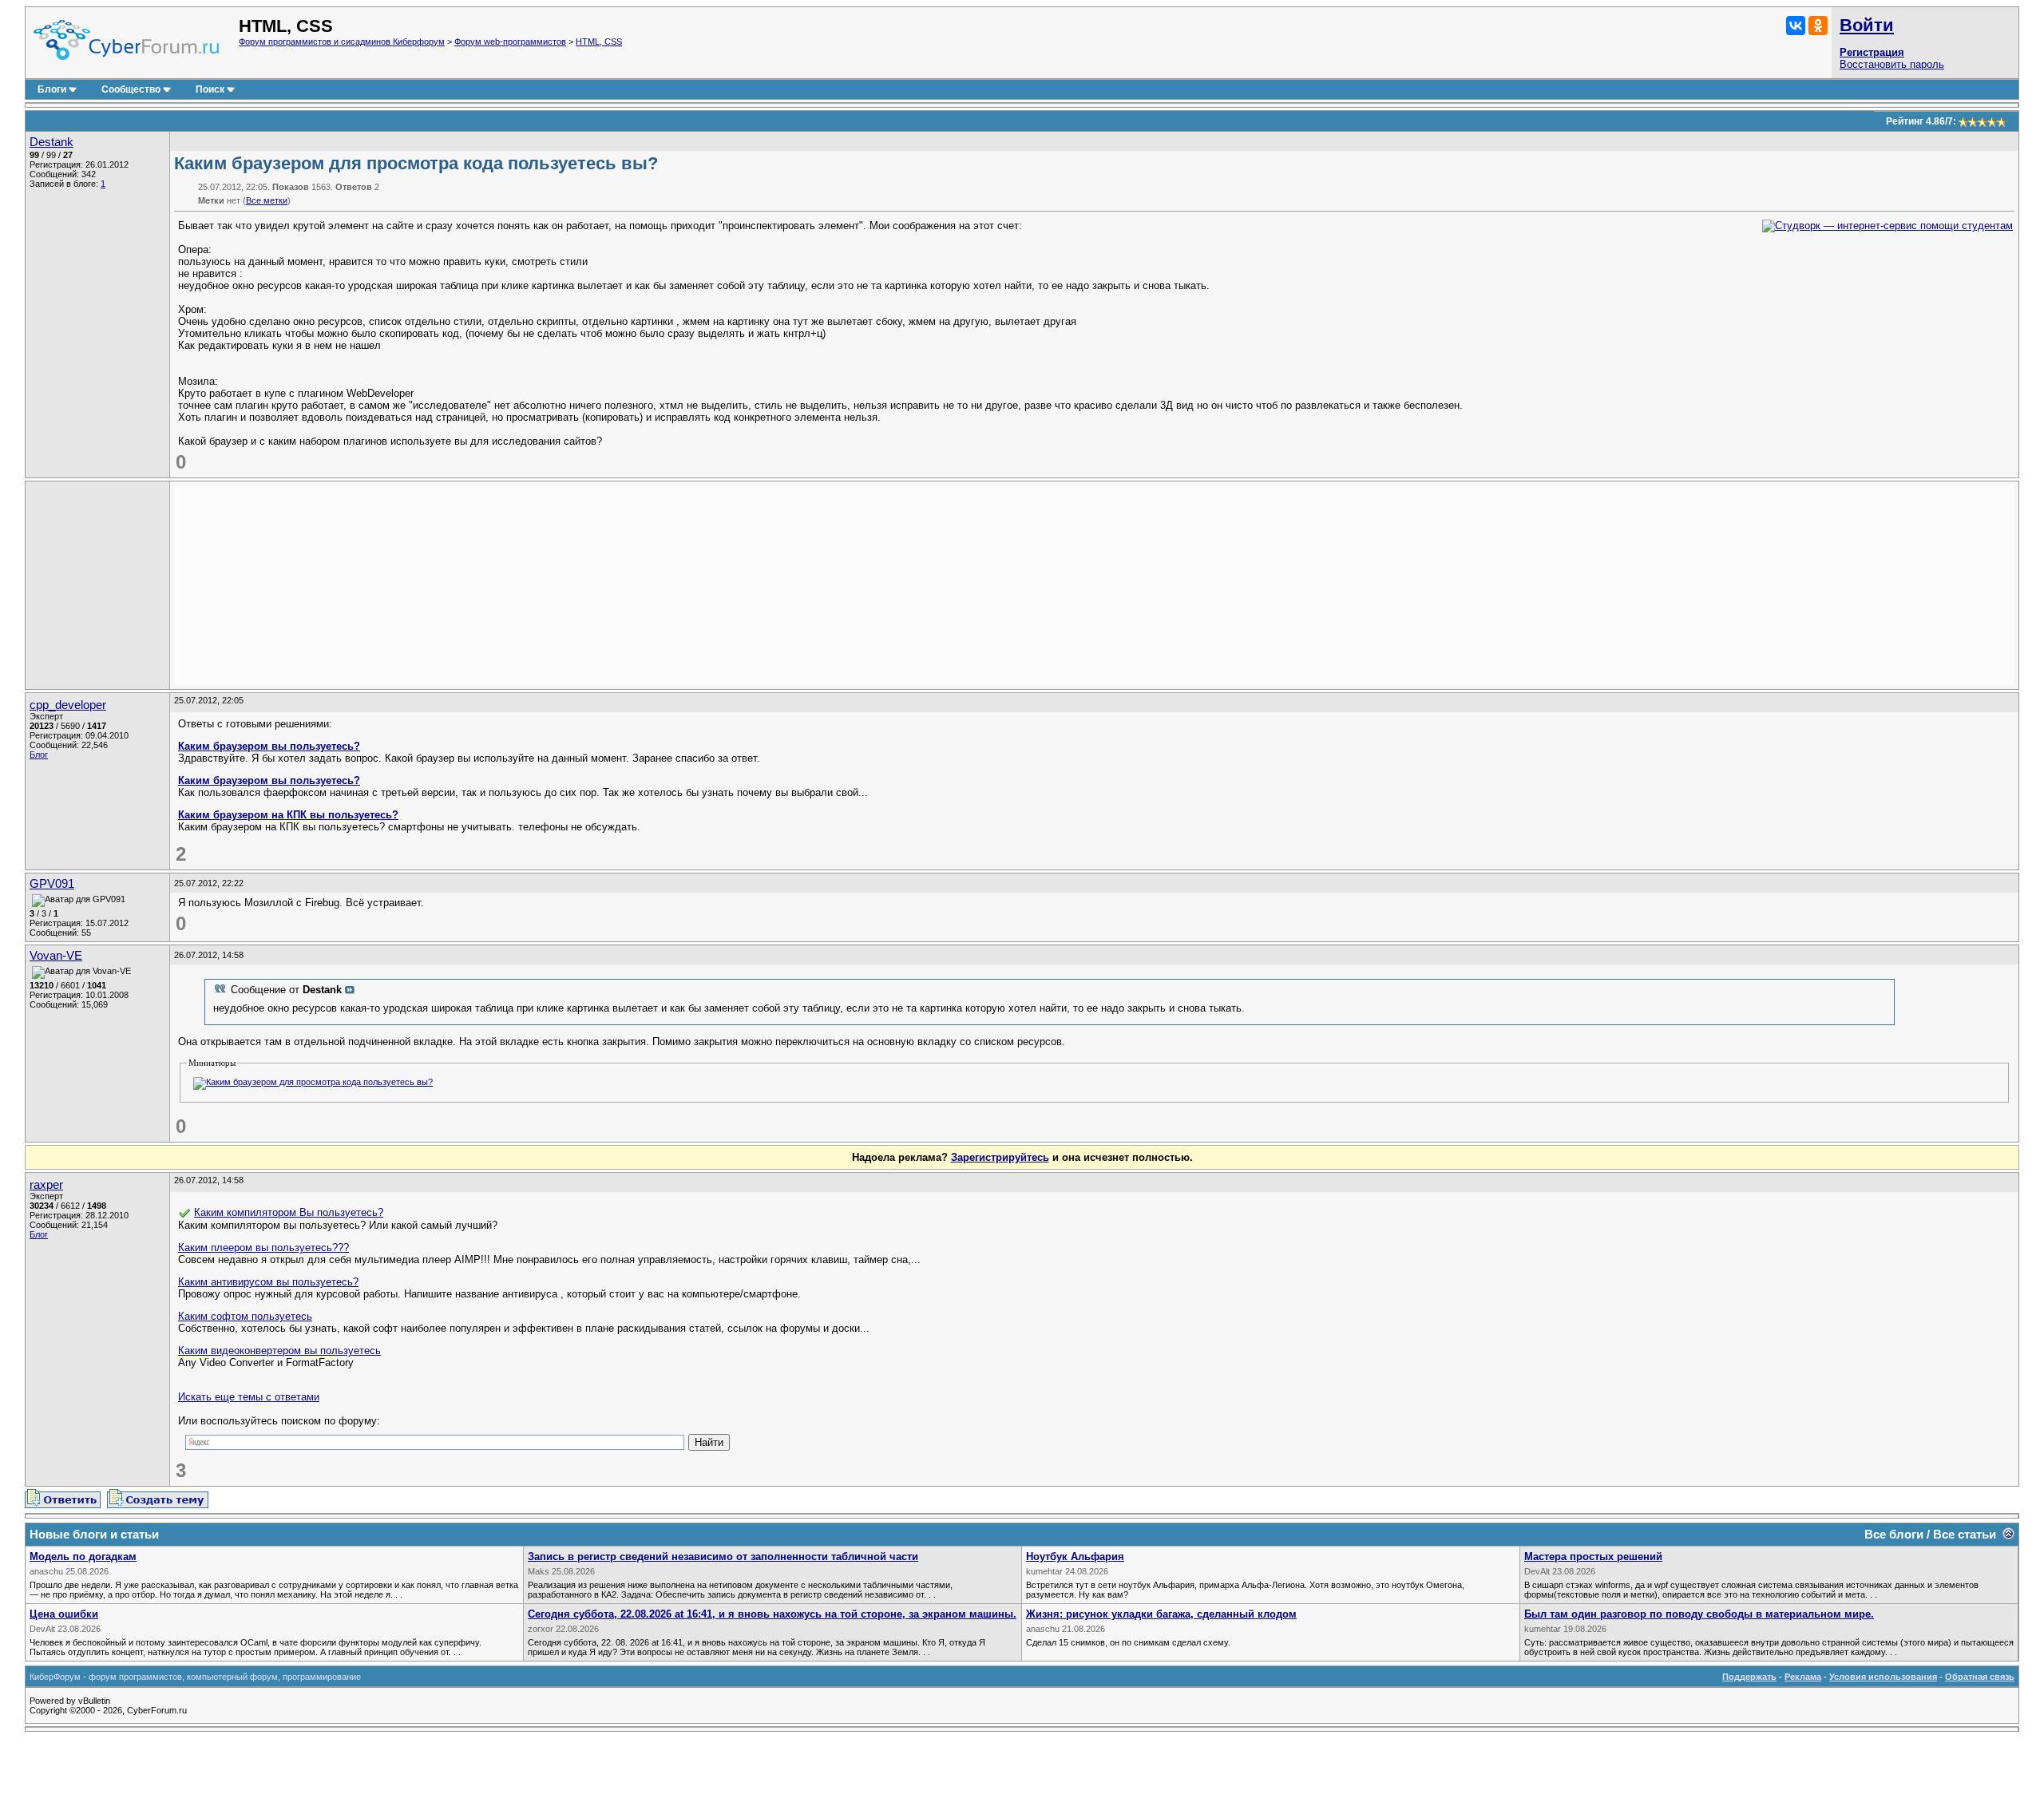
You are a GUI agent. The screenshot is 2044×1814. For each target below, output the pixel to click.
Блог (39, 755)
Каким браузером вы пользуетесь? (269, 746)
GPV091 (52, 884)
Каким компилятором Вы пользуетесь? (289, 1212)
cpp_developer (68, 705)
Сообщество (131, 89)
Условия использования (1883, 1677)
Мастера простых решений (1593, 1557)
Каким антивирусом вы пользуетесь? (268, 1282)
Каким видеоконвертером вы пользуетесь (279, 1351)
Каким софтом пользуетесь (245, 1316)
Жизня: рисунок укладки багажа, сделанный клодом (1161, 1614)
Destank (51, 142)
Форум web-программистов (510, 42)
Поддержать (1749, 1677)
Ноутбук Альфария (1075, 1557)
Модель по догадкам (83, 1557)
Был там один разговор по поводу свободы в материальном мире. (1699, 1614)
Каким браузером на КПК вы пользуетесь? (288, 815)
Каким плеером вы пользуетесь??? (263, 1248)
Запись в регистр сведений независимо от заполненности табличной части (723, 1557)
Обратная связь (1980, 1677)
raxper (46, 1185)
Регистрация (1872, 52)
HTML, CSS (599, 42)
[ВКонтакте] (1796, 26)
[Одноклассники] (1818, 26)
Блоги (52, 89)
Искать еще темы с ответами (249, 1397)
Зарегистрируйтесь (1000, 1157)
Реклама (1803, 1677)
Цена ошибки (64, 1614)
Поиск (210, 89)
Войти (1867, 25)
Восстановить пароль (1892, 64)
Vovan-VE (56, 956)
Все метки (267, 200)
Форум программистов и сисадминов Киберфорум (342, 42)
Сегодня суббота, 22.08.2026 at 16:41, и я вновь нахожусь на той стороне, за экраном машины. (772, 1614)
